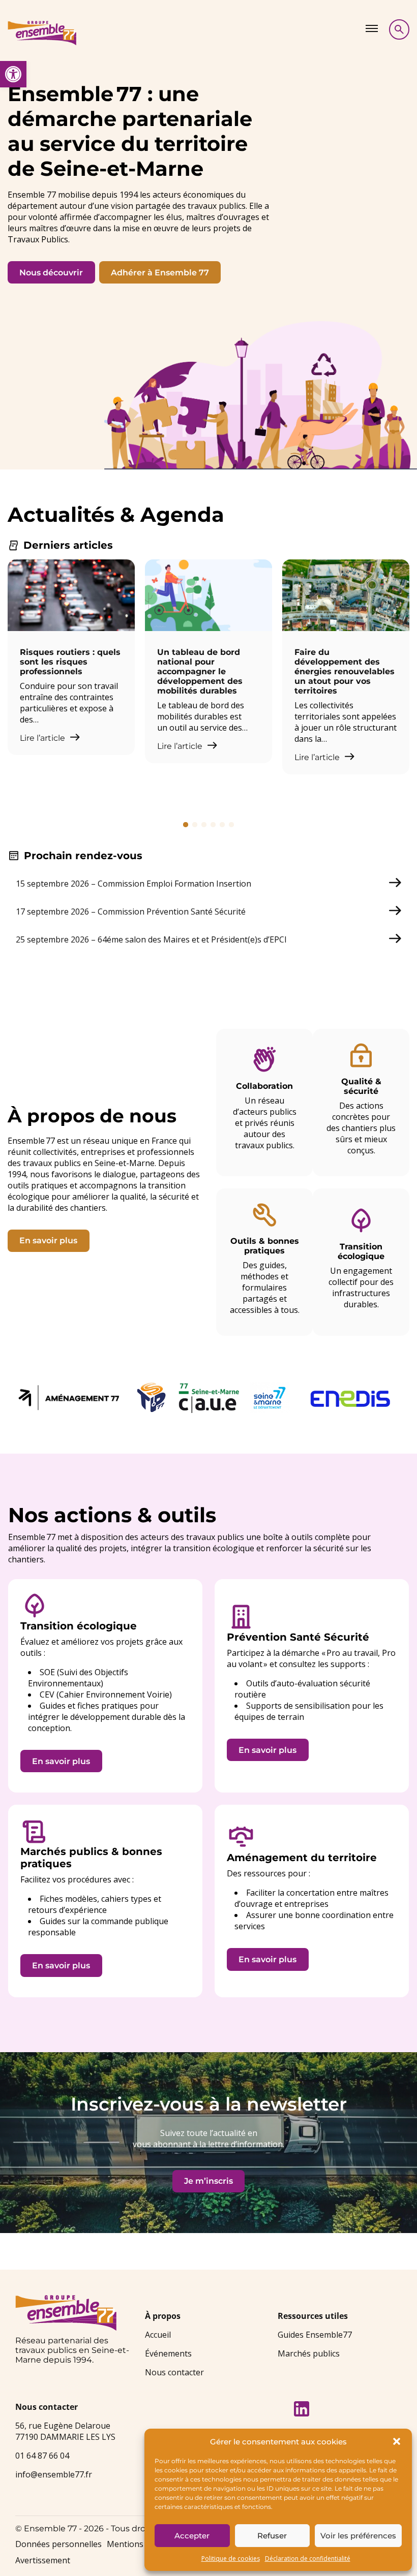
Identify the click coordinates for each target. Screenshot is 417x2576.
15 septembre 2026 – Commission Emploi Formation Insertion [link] (133, 884)
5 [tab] (222, 825)
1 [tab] (186, 825)
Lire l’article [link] (43, 738)
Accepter (192, 2536)
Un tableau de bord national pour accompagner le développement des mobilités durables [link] (200, 671)
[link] (13, 74)
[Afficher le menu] (372, 28)
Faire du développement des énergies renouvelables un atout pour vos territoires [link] (345, 671)
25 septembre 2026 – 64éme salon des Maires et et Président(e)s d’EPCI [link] (151, 939)
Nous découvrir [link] (51, 273)
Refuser (272, 2536)
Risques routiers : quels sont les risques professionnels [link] (70, 662)
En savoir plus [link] (48, 1240)
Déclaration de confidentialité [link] (308, 2558)
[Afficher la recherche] (399, 29)
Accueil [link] (158, 2335)
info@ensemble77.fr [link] (54, 2474)
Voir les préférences (358, 2536)
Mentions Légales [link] (141, 2544)
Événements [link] (168, 2353)
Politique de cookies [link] (231, 2558)
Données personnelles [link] (58, 2544)
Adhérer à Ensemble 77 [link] (160, 273)
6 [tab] (231, 825)
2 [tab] (195, 825)
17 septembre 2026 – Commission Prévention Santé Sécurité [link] (131, 912)
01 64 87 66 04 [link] (42, 2456)
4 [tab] (213, 825)
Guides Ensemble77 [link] (315, 2335)
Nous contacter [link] (174, 2372)
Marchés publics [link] (309, 2353)
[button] (397, 2441)
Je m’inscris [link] (208, 2181)
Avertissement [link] (43, 2560)
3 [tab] (204, 825)
